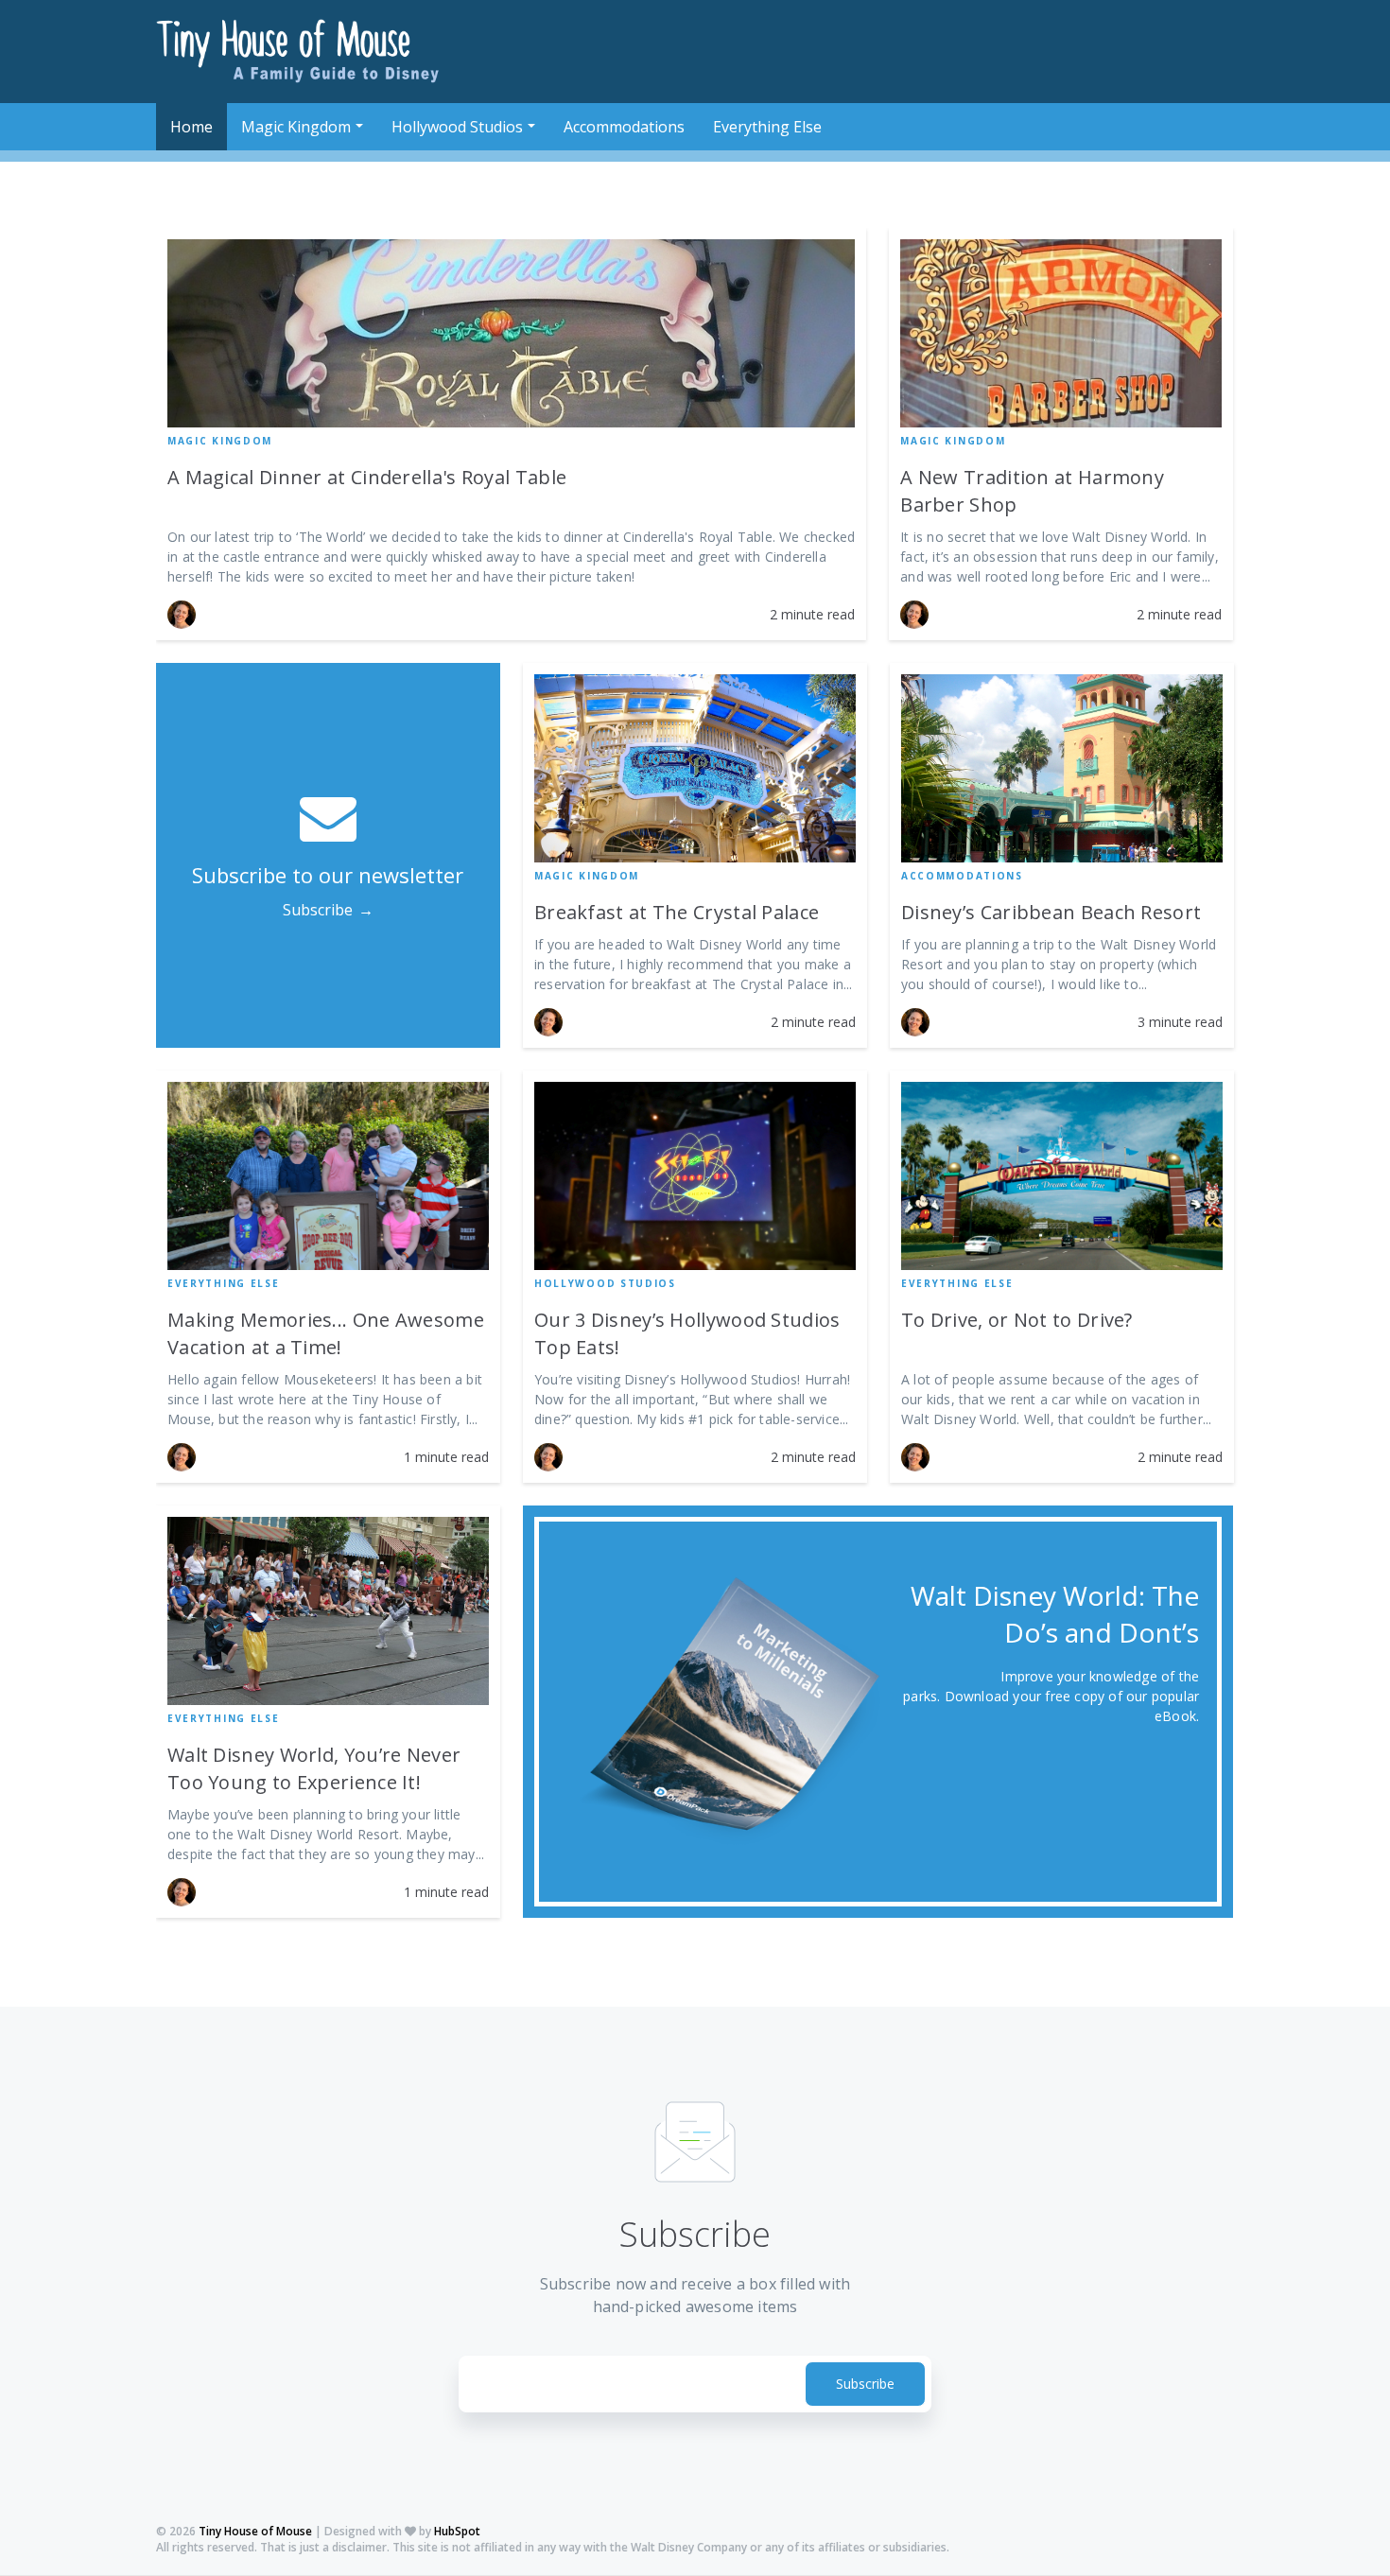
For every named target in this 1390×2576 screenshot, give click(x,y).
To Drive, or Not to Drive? (1017, 1320)
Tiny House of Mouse (255, 2531)
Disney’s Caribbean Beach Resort (1051, 912)
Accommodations (962, 876)
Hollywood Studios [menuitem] (457, 127)
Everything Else (224, 1283)
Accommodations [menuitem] (624, 127)
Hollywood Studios (605, 1283)
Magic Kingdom (220, 441)
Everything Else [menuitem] (767, 127)
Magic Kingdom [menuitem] (296, 127)
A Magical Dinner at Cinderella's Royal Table (367, 477)
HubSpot (457, 2531)
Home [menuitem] (191, 127)
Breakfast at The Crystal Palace (677, 912)
